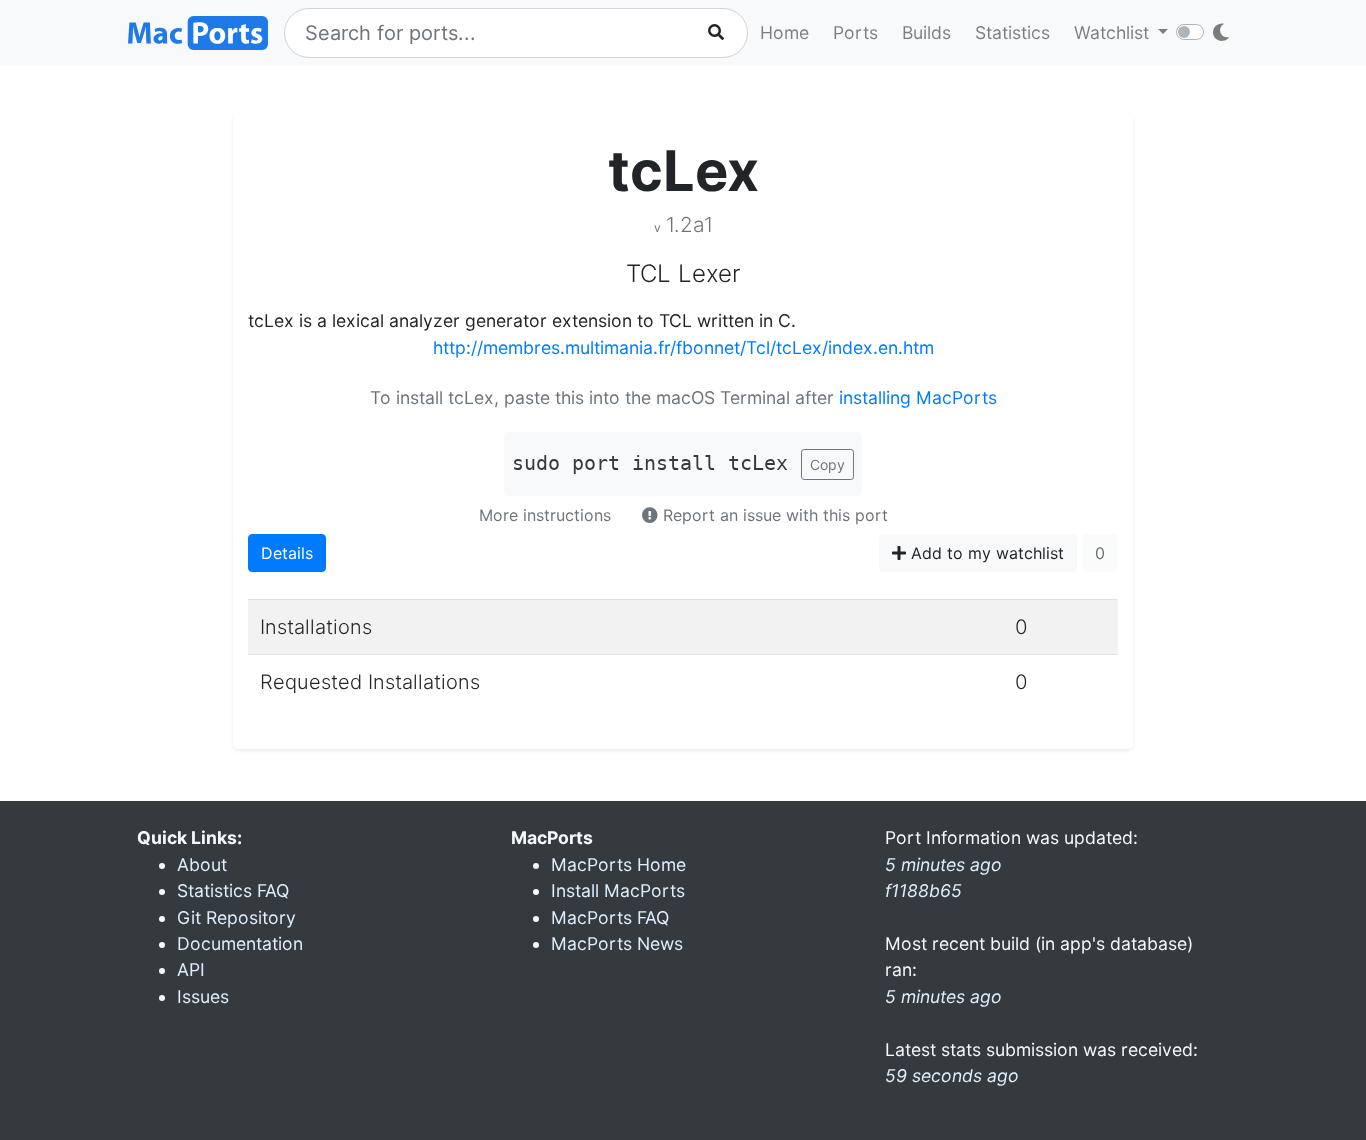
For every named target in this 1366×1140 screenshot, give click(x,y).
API (191, 969)
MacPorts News (617, 943)
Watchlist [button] (1114, 32)
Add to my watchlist (985, 553)
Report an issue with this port (773, 515)
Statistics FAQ (233, 890)
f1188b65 (923, 890)
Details (287, 553)
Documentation (240, 943)
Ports (855, 32)
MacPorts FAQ (610, 917)
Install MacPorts (618, 890)
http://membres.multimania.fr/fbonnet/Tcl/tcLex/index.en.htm (683, 347)
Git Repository (236, 917)
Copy (827, 464)
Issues (203, 996)
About (202, 864)
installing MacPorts (918, 397)
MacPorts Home (618, 864)
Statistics (1012, 32)
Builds (926, 32)
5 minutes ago (943, 996)
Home (784, 32)
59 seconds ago (952, 1075)
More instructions (545, 515)
